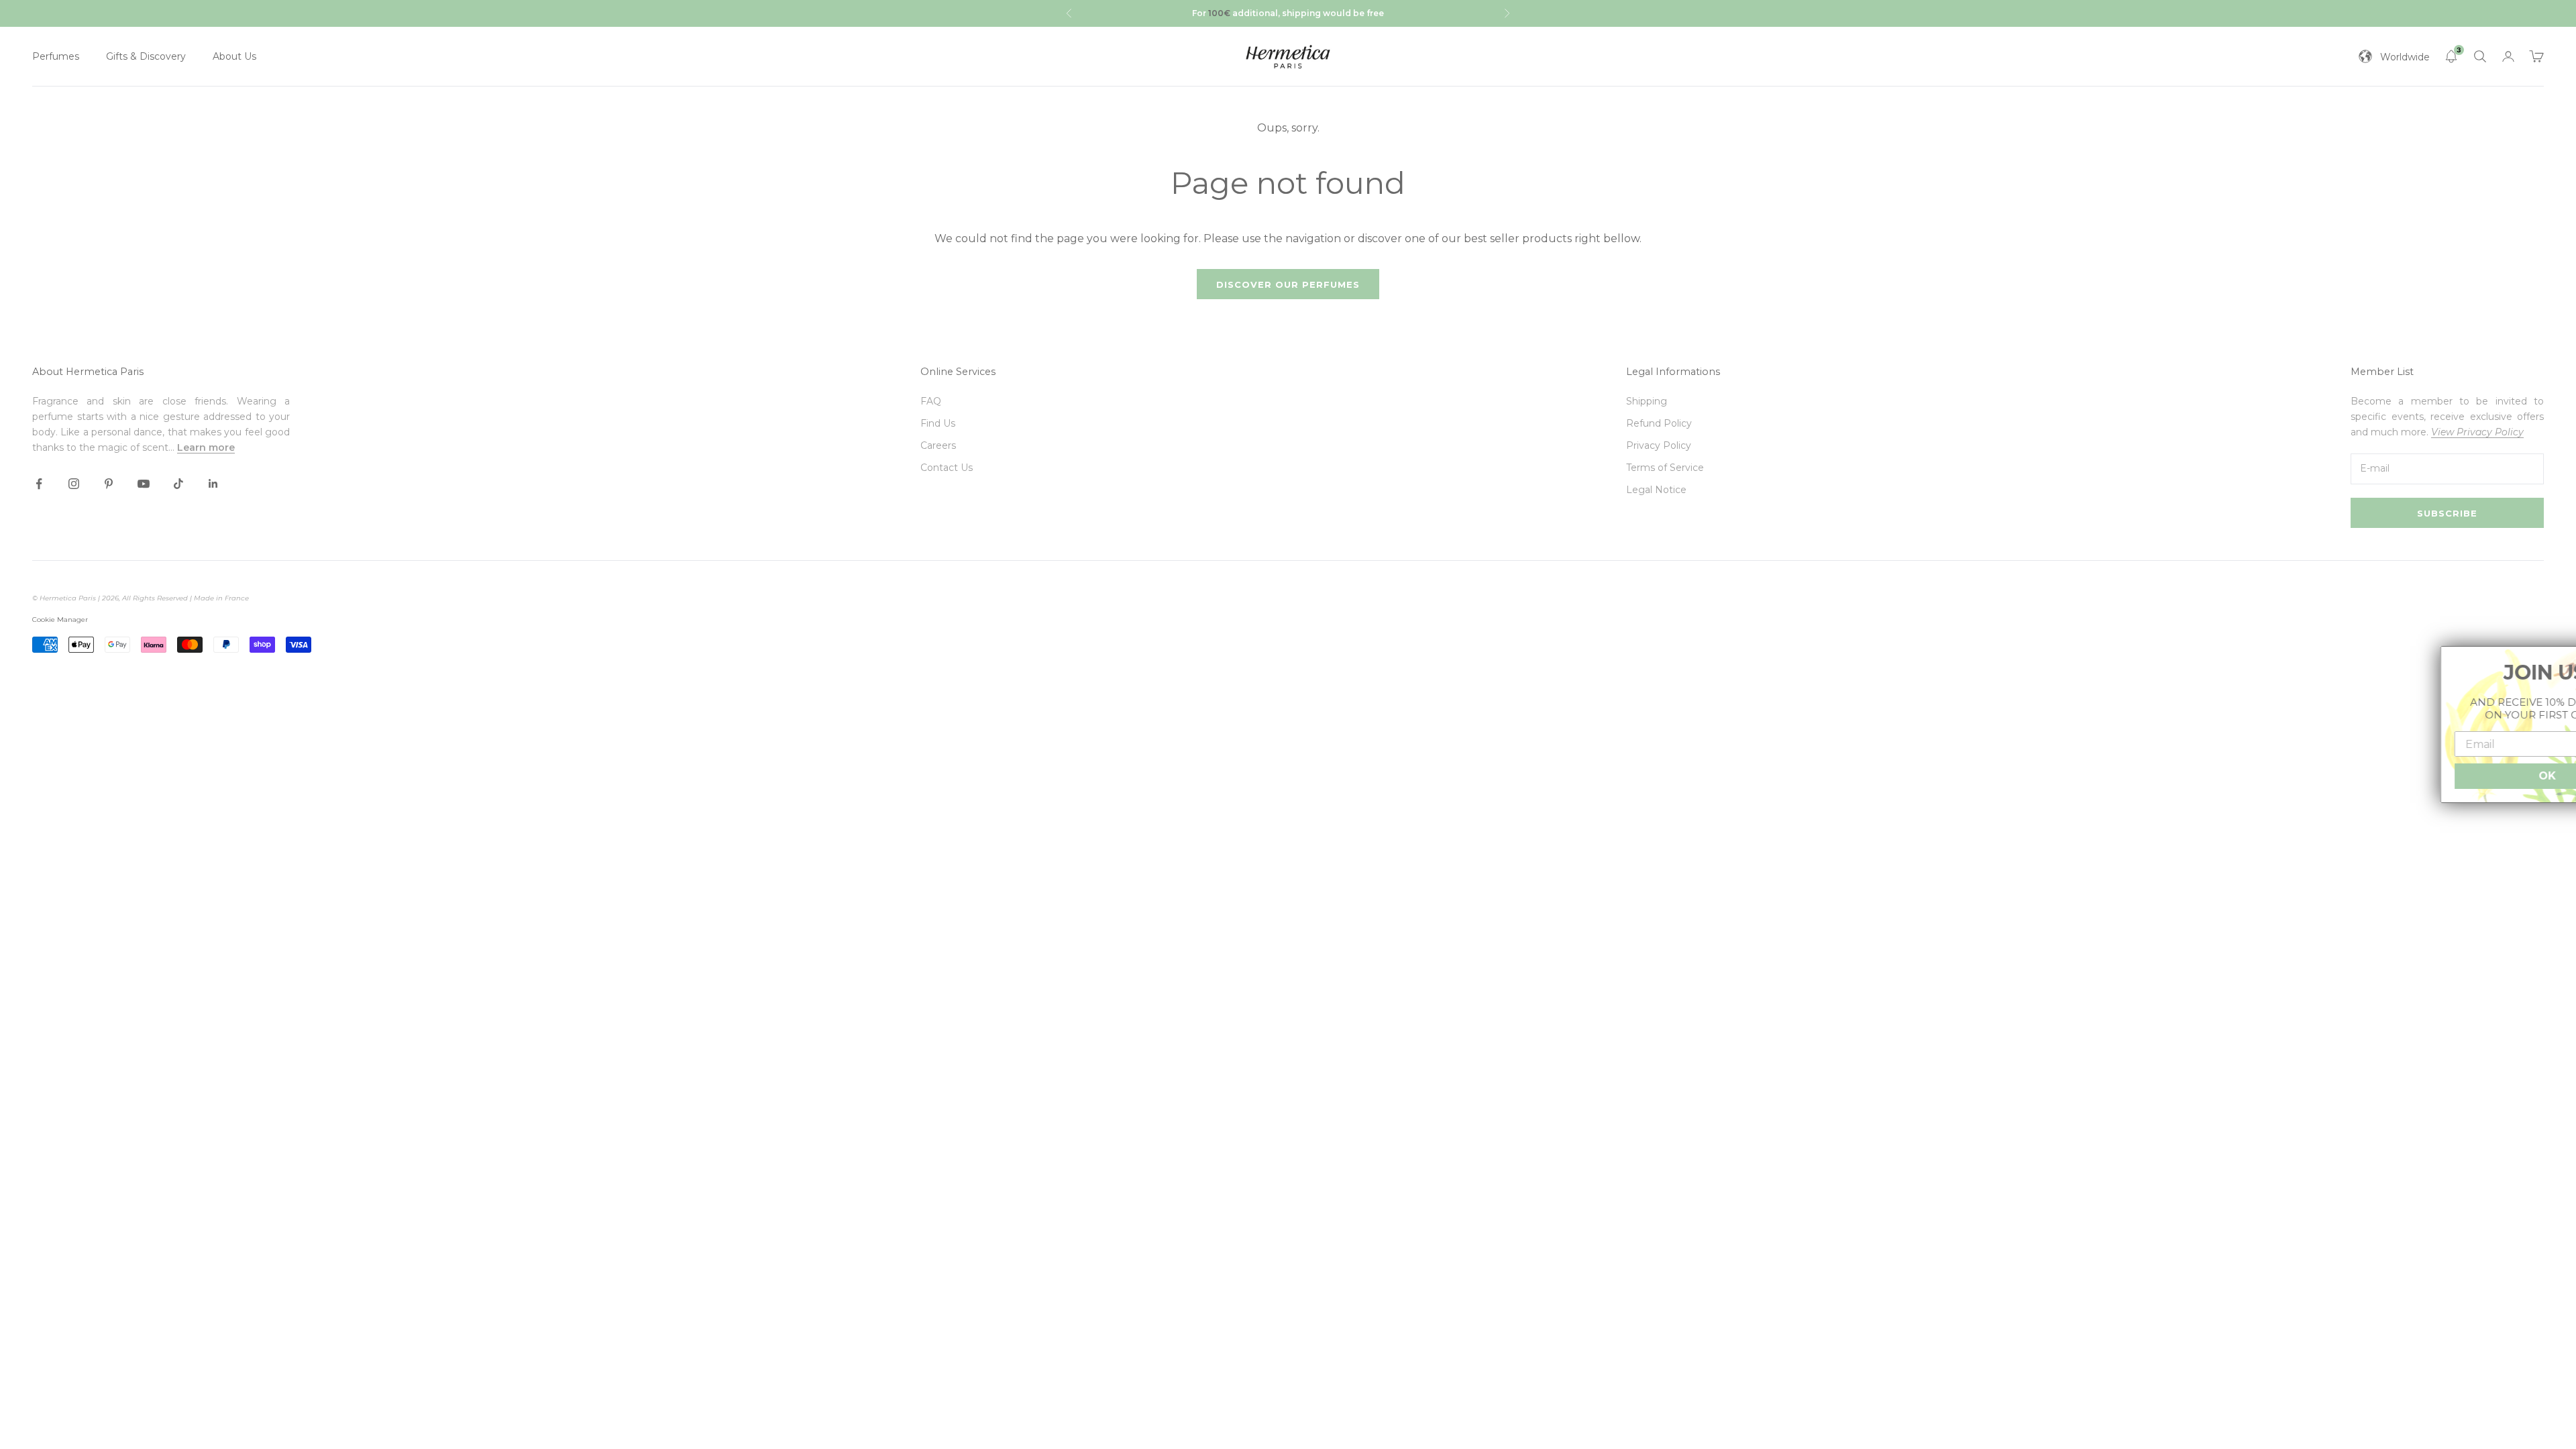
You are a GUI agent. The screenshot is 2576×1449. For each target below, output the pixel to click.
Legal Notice (1656, 490)
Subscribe (2447, 513)
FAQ (931, 401)
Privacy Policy (1659, 445)
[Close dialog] (2557, 665)
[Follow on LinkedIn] (213, 484)
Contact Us (947, 468)
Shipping (1647, 401)
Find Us (938, 423)
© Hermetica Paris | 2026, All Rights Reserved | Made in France (141, 598)
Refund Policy (1659, 423)
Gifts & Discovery (146, 56)
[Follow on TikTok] (178, 484)
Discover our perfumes (1288, 284)
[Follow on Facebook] (39, 484)
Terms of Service (1665, 468)
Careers (938, 445)
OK (2469, 776)
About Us (234, 56)
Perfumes (56, 56)
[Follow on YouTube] (144, 484)
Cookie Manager (60, 620)
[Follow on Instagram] (74, 484)
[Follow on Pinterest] (109, 484)
